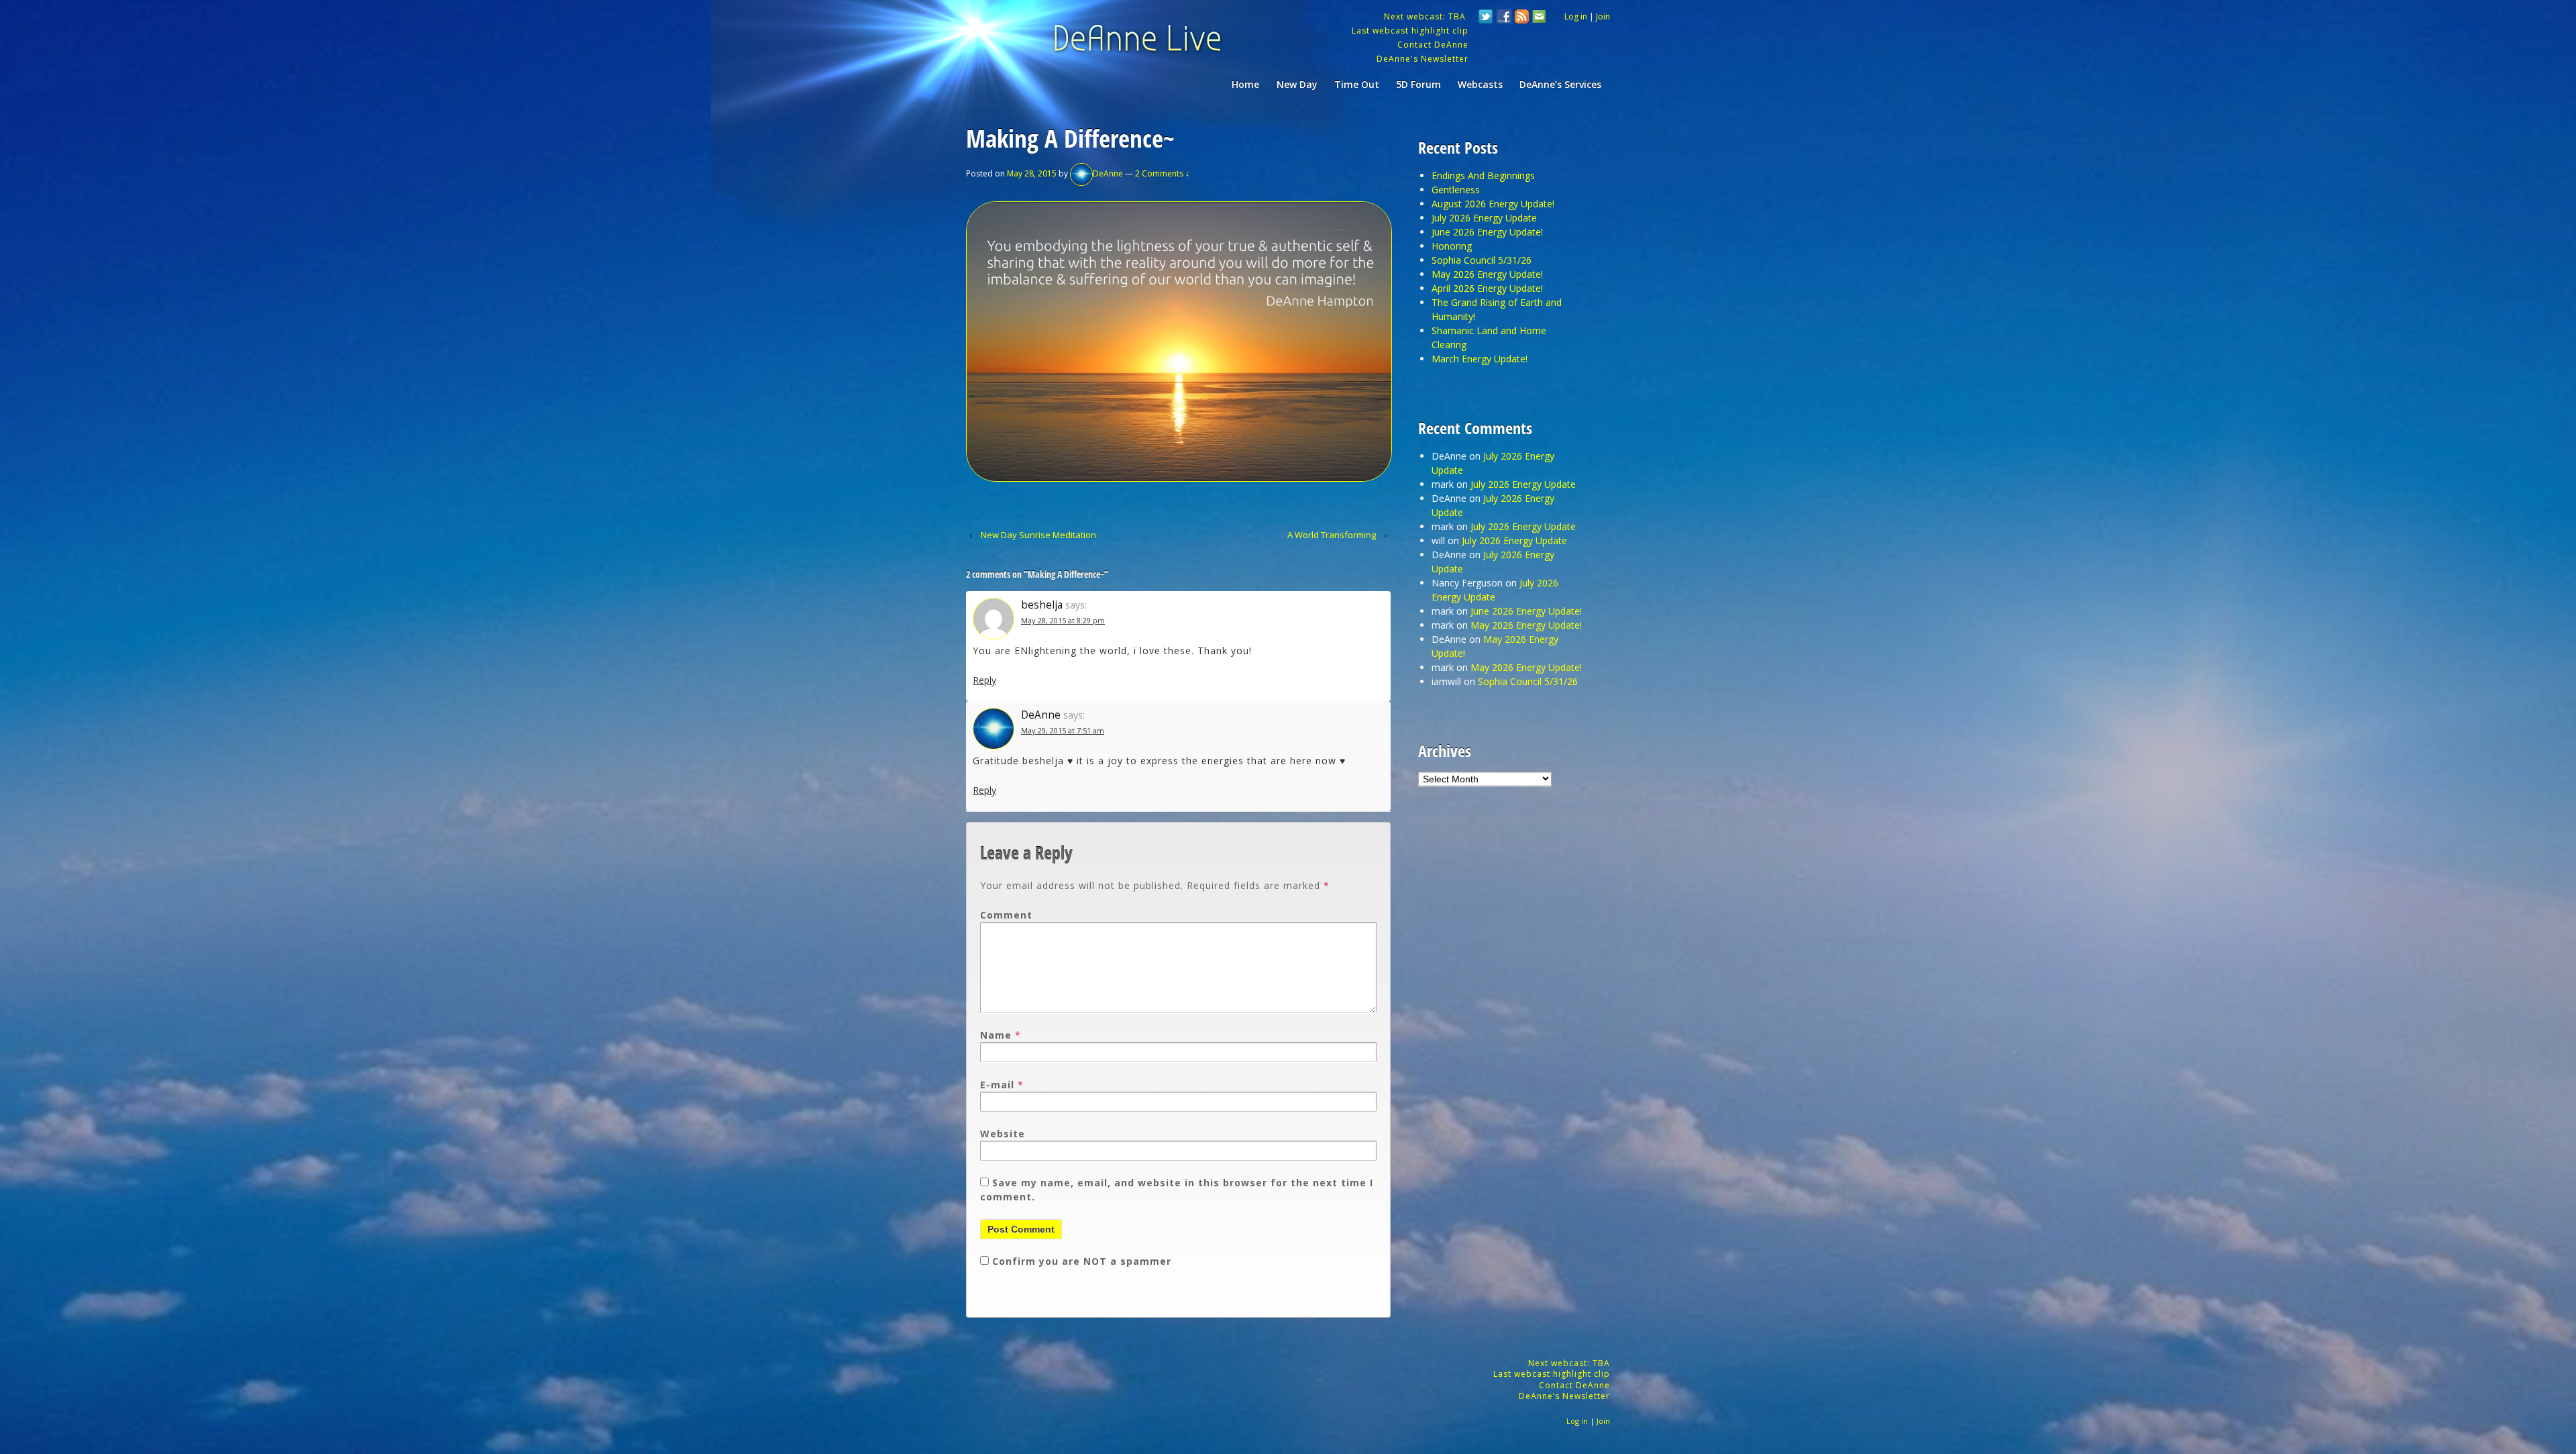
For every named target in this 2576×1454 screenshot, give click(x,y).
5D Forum (1418, 84)
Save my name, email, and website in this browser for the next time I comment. (1177, 1190)
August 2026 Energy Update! (1493, 204)
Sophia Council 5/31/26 (1482, 260)
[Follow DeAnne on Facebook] (1504, 18)
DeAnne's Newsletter (1423, 59)
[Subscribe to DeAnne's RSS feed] (1522, 18)
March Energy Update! (1480, 359)
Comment (1006, 915)
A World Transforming (1332, 535)
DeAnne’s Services (1560, 84)
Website (1003, 1134)
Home (1245, 84)
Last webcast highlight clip (1410, 31)
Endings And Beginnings (1483, 175)
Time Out (1357, 84)
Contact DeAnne (1433, 45)
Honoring (1452, 246)
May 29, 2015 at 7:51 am (1063, 730)
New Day (1297, 84)
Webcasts (1480, 84)
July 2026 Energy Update (1484, 218)
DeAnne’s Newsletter (1564, 1396)
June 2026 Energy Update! (1487, 232)
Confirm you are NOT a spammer (1080, 1261)
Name (996, 1035)
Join (1603, 16)
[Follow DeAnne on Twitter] (1486, 18)
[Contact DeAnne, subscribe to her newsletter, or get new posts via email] (1538, 18)
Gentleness (1456, 190)
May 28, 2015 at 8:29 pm (1063, 620)
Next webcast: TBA (1426, 16)
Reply (984, 680)
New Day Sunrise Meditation (1038, 535)
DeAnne (1108, 173)
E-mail (997, 1085)
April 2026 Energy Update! (1487, 288)
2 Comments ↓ (1162, 173)
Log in (1576, 16)
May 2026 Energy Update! (1487, 274)
